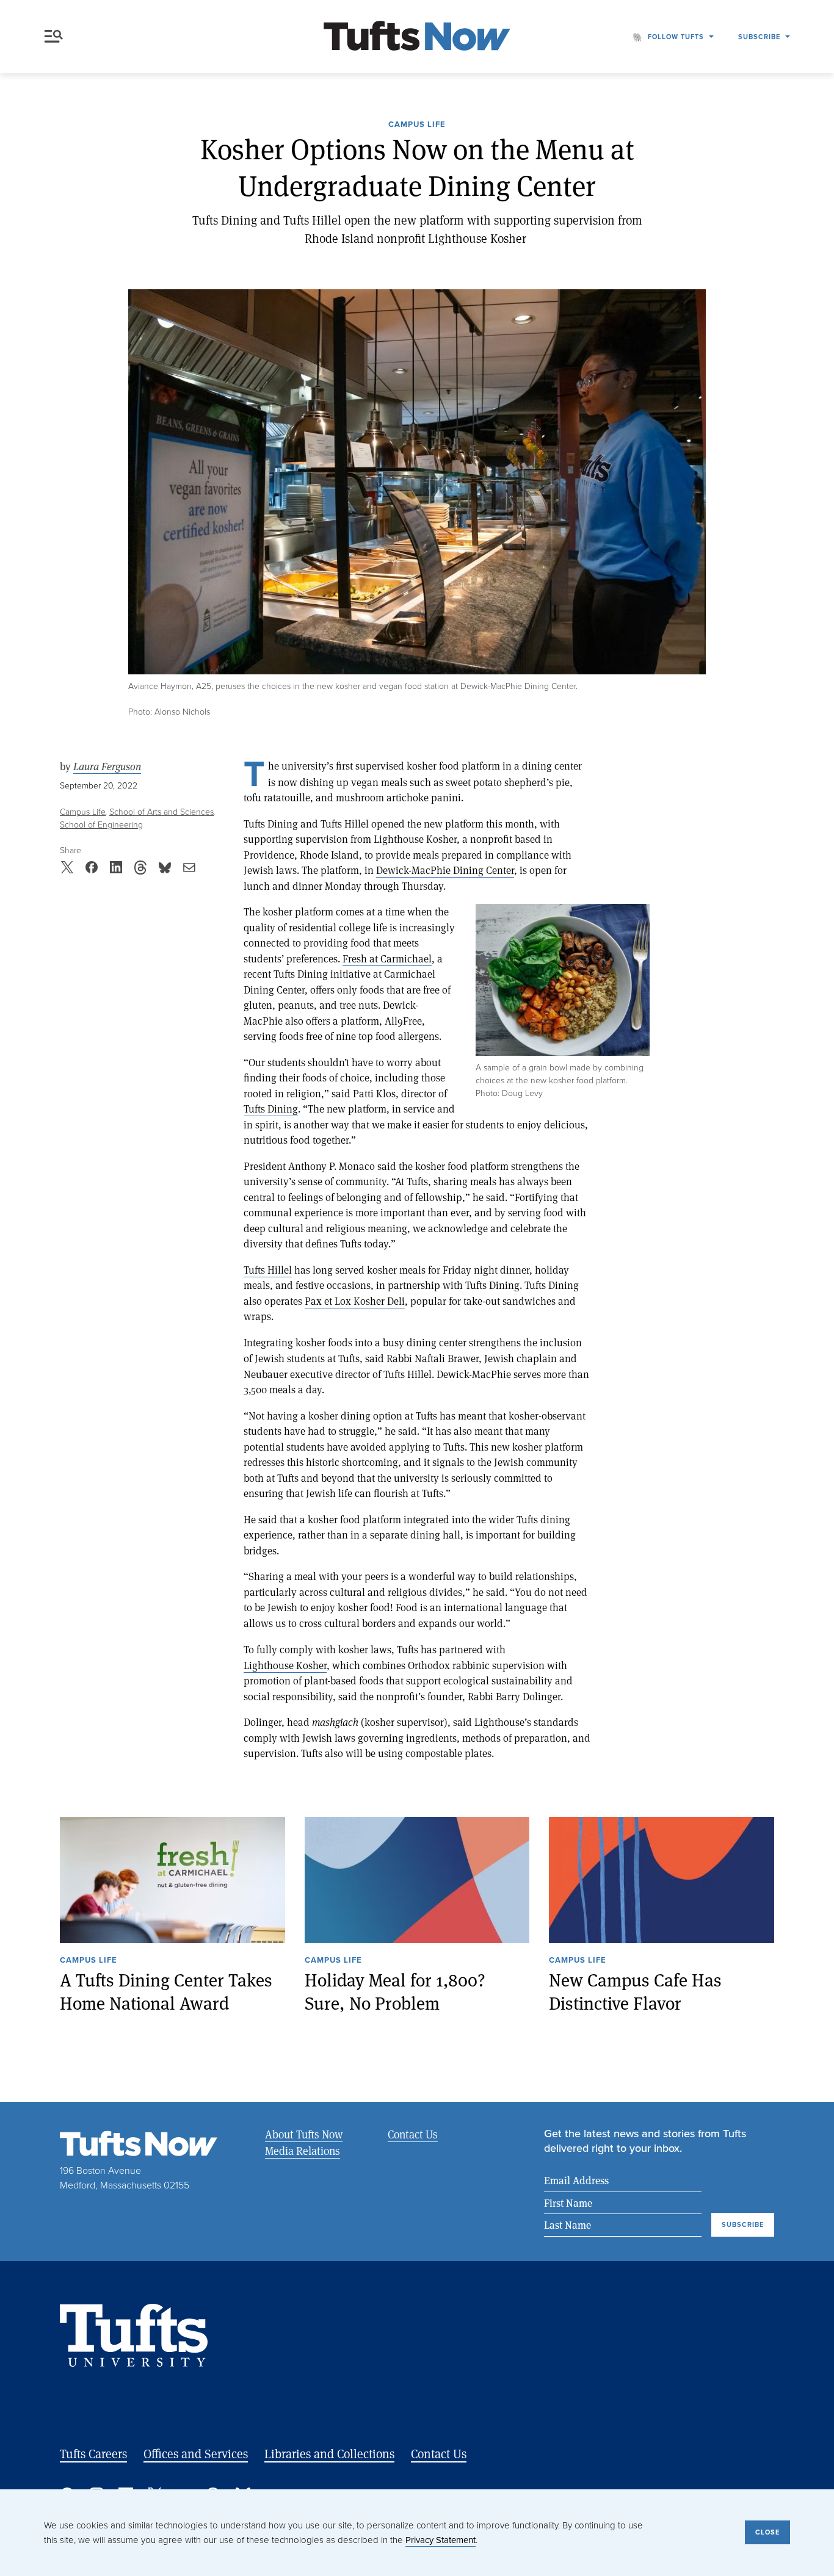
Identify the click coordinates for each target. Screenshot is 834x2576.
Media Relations (303, 2151)
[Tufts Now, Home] (417, 37)
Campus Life (417, 125)
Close (767, 2532)
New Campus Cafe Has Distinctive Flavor (635, 1991)
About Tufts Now (304, 2134)
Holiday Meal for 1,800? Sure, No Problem (395, 1991)
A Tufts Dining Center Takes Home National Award (166, 1991)
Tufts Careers (93, 2454)
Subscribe (759, 37)
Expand (563, 980)
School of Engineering (101, 824)
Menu (56, 37)
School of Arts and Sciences (161, 811)
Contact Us (413, 2134)
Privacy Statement (441, 2540)
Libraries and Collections (329, 2454)
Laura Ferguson (107, 766)
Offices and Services (196, 2454)
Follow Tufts (676, 37)
